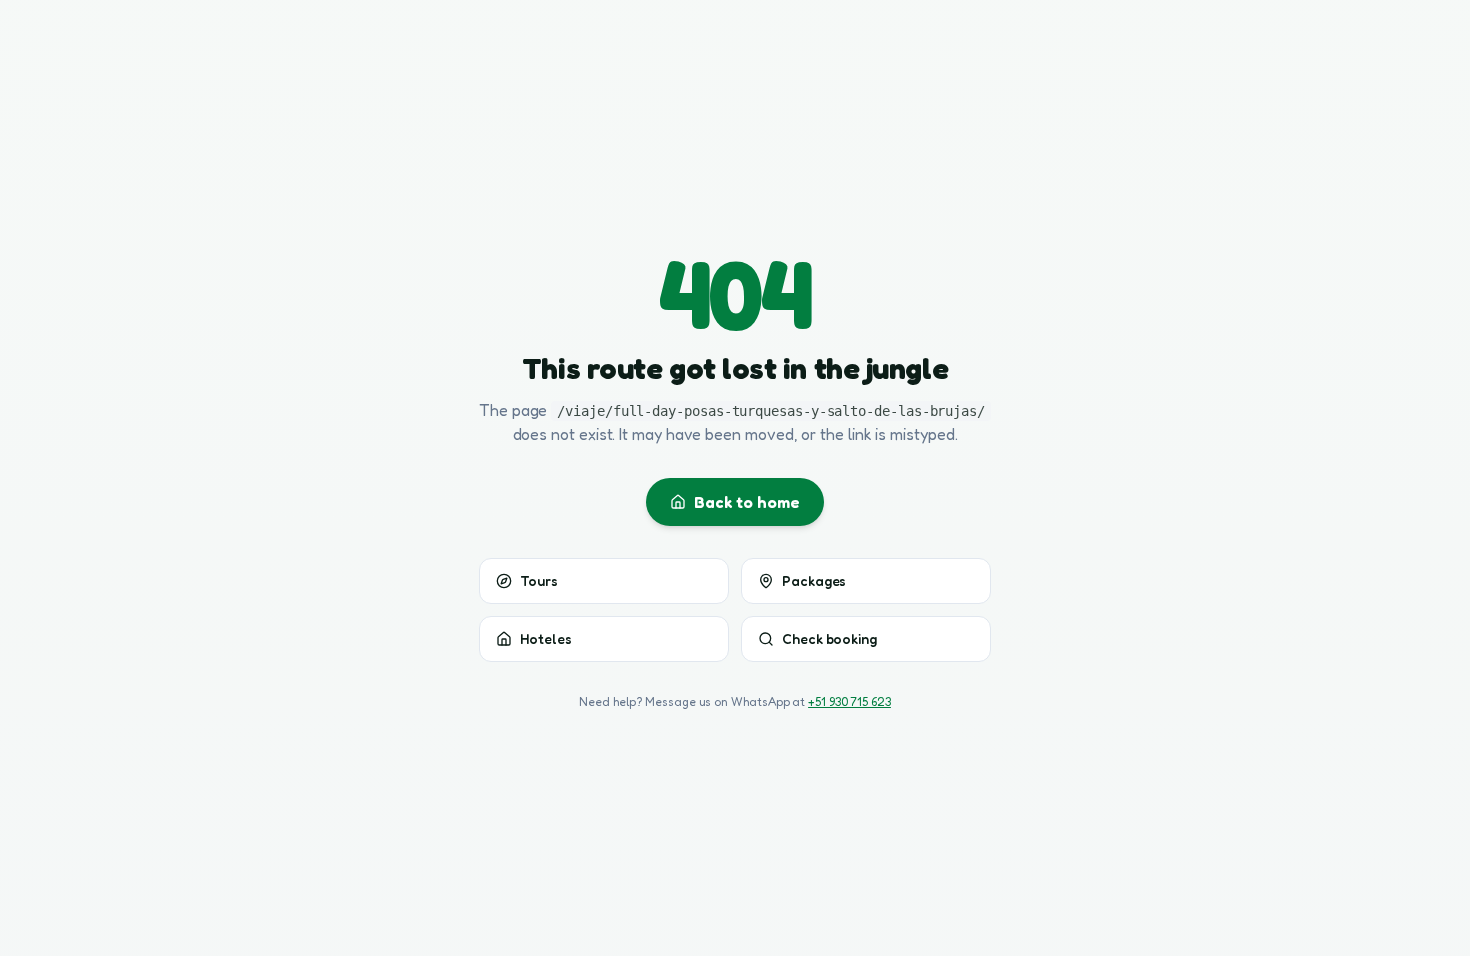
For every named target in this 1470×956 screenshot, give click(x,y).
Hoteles (545, 638)
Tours (539, 580)
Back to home (746, 502)
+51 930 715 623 (849, 701)
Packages (814, 580)
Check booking (829, 638)
